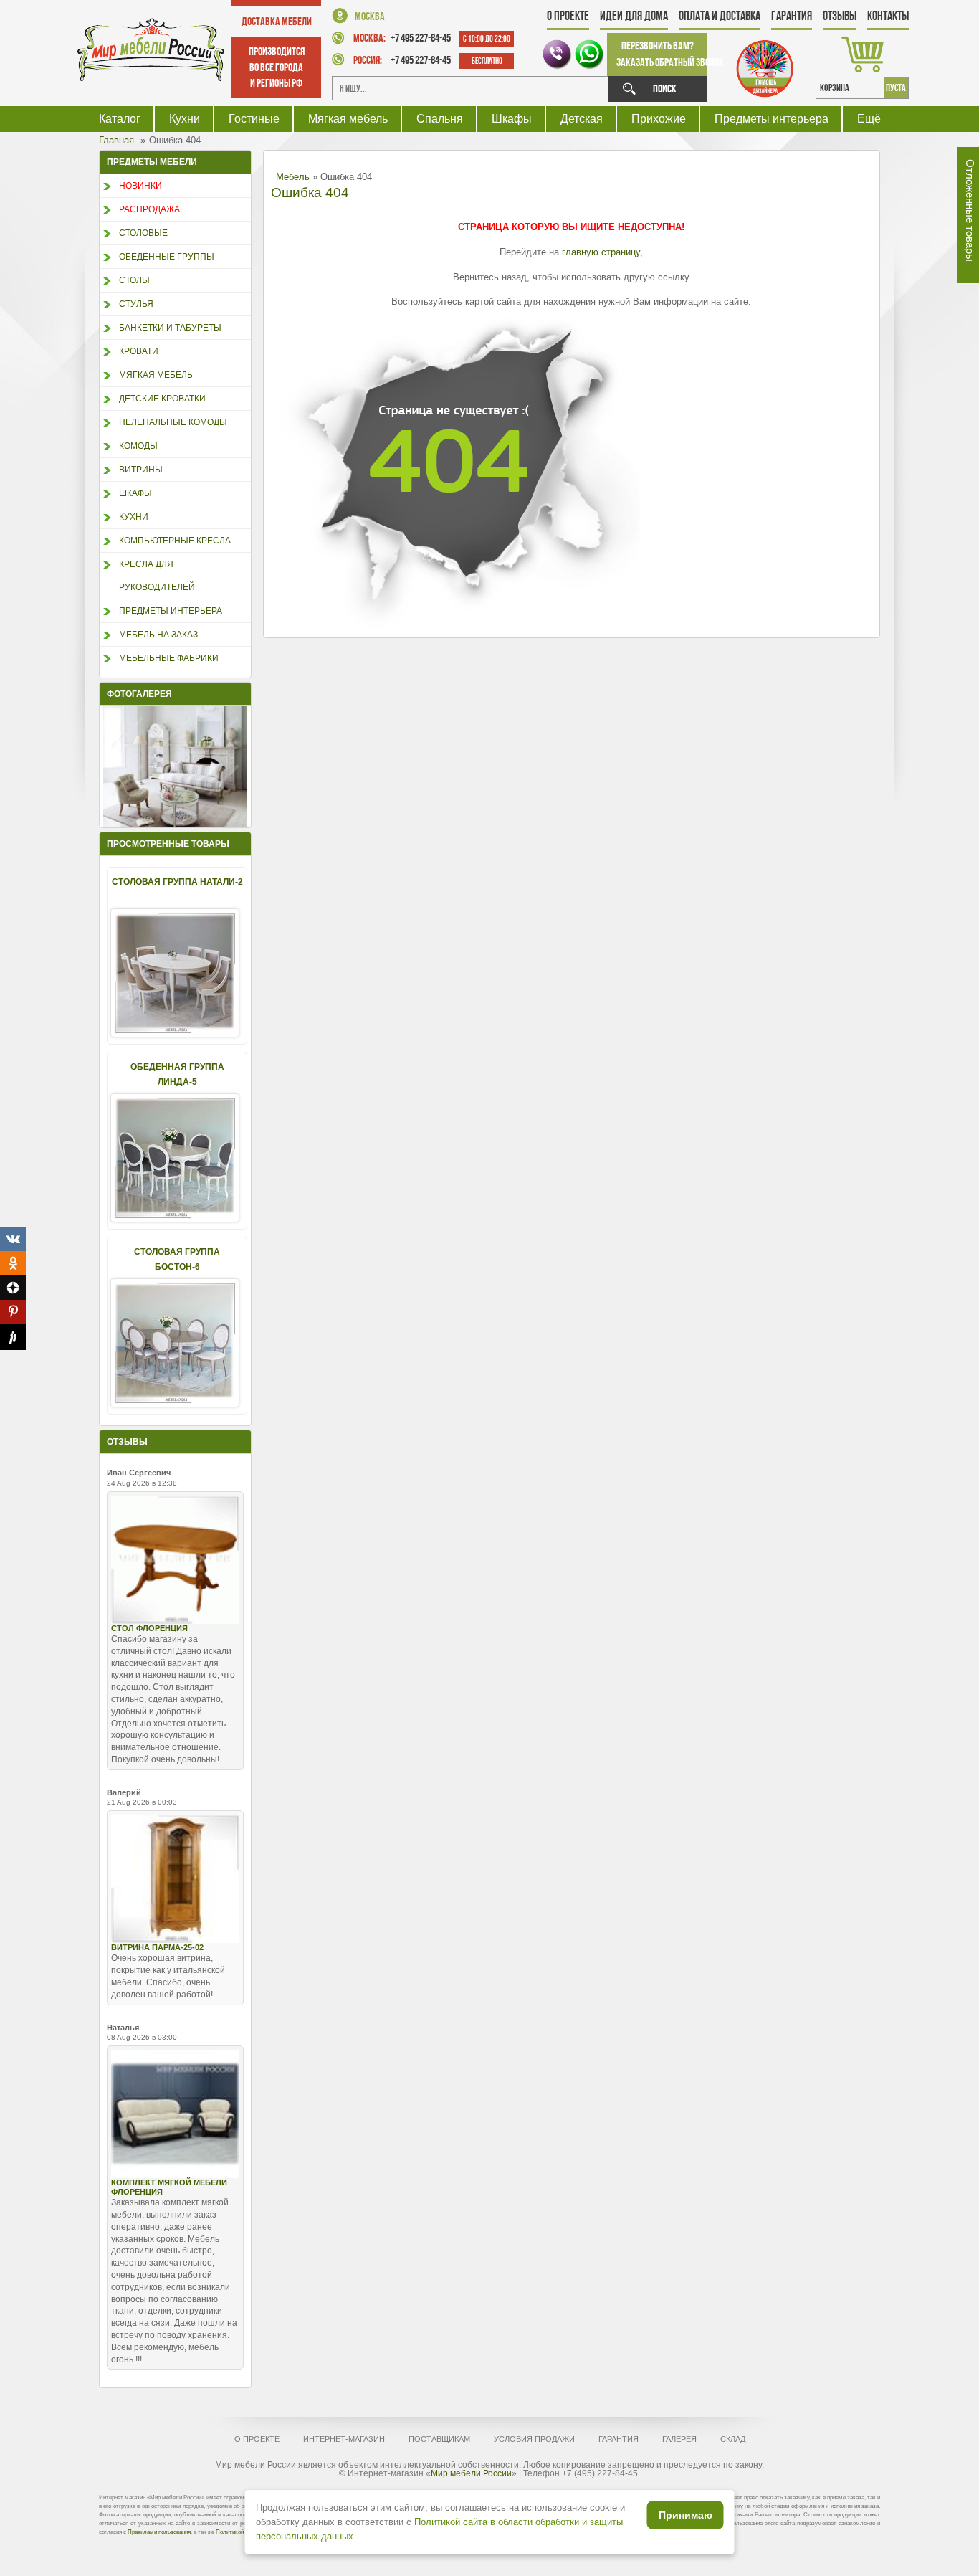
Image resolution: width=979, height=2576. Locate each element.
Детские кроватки (162, 399)
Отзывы (840, 16)
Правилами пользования (159, 2532)
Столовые (143, 233)
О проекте (568, 16)
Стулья (136, 304)
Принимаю (686, 2515)
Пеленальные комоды (173, 422)
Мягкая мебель (348, 119)
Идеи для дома (634, 16)
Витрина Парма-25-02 (157, 1947)
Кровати (139, 351)
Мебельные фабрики (169, 658)
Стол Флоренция (149, 1628)
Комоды (138, 446)
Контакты (888, 16)
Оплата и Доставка (720, 16)
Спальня (440, 119)
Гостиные (254, 119)
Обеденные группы (167, 257)
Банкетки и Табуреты (170, 328)
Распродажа (149, 209)
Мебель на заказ (158, 635)
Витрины (141, 470)
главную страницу (601, 252)
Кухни (185, 119)
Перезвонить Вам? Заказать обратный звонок (662, 54)
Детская (582, 119)
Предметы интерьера (772, 119)
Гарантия (792, 16)
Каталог (120, 119)
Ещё (869, 119)
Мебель (293, 177)
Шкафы (512, 119)
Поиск (665, 89)
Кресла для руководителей (157, 576)
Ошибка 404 (310, 193)
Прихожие (659, 119)
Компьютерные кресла (175, 541)
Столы (134, 280)
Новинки (140, 186)
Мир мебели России (471, 2473)
